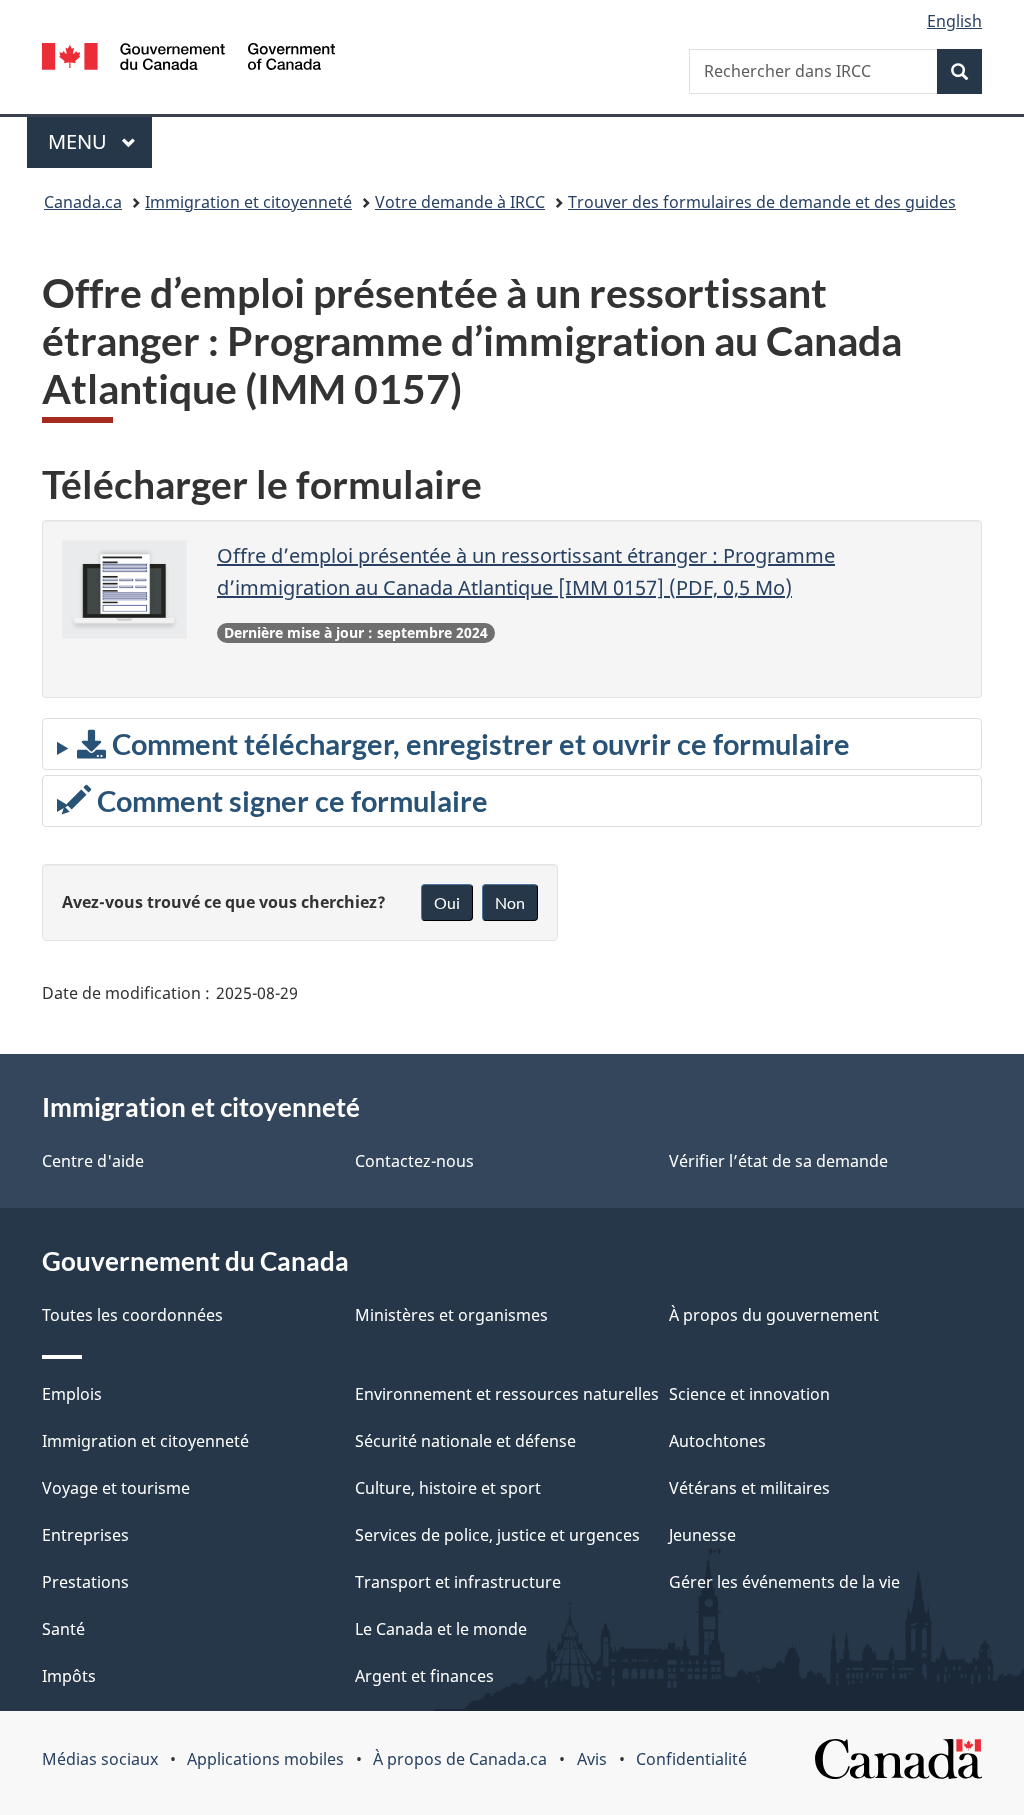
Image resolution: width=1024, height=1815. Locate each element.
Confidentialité (691, 1759)
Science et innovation (749, 1394)
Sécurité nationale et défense (465, 1441)
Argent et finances (424, 1676)
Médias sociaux (100, 1759)
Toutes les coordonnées (132, 1315)
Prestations (85, 1582)
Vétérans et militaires (749, 1488)
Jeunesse (702, 1535)
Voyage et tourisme (116, 1488)
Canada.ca (83, 202)
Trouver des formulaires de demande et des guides (762, 202)
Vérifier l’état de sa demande (778, 1161)
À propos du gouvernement (774, 1315)
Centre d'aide (93, 1161)
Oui (447, 902)
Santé (63, 1629)
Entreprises (85, 1535)
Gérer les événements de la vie (784, 1582)
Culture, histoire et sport (448, 1488)
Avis (592, 1759)
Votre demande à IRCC (460, 202)
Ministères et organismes (451, 1315)
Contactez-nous (414, 1161)
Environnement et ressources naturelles (507, 1394)
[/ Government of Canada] (188, 59)
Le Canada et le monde (441, 1629)
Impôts (69, 1676)
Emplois (72, 1394)
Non (510, 902)
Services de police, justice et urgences (497, 1535)
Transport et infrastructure (458, 1582)
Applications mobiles (265, 1759)
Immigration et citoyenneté (248, 202)
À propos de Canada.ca (460, 1759)
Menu (100, 141)
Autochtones (717, 1441)
